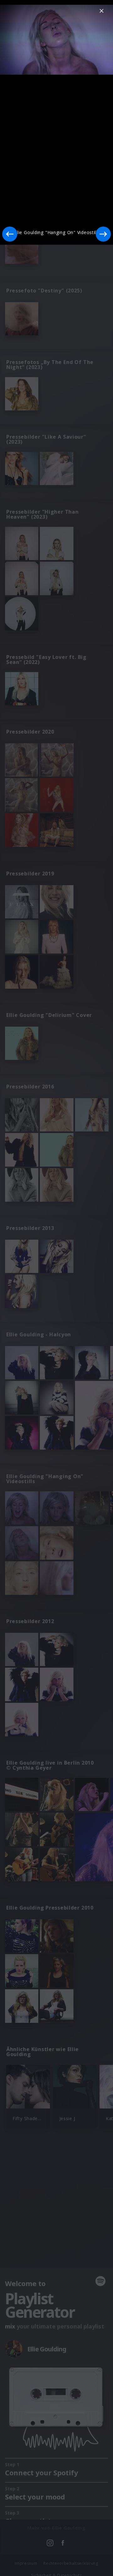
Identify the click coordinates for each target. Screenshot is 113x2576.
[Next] (103, 234)
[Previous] (10, 234)
